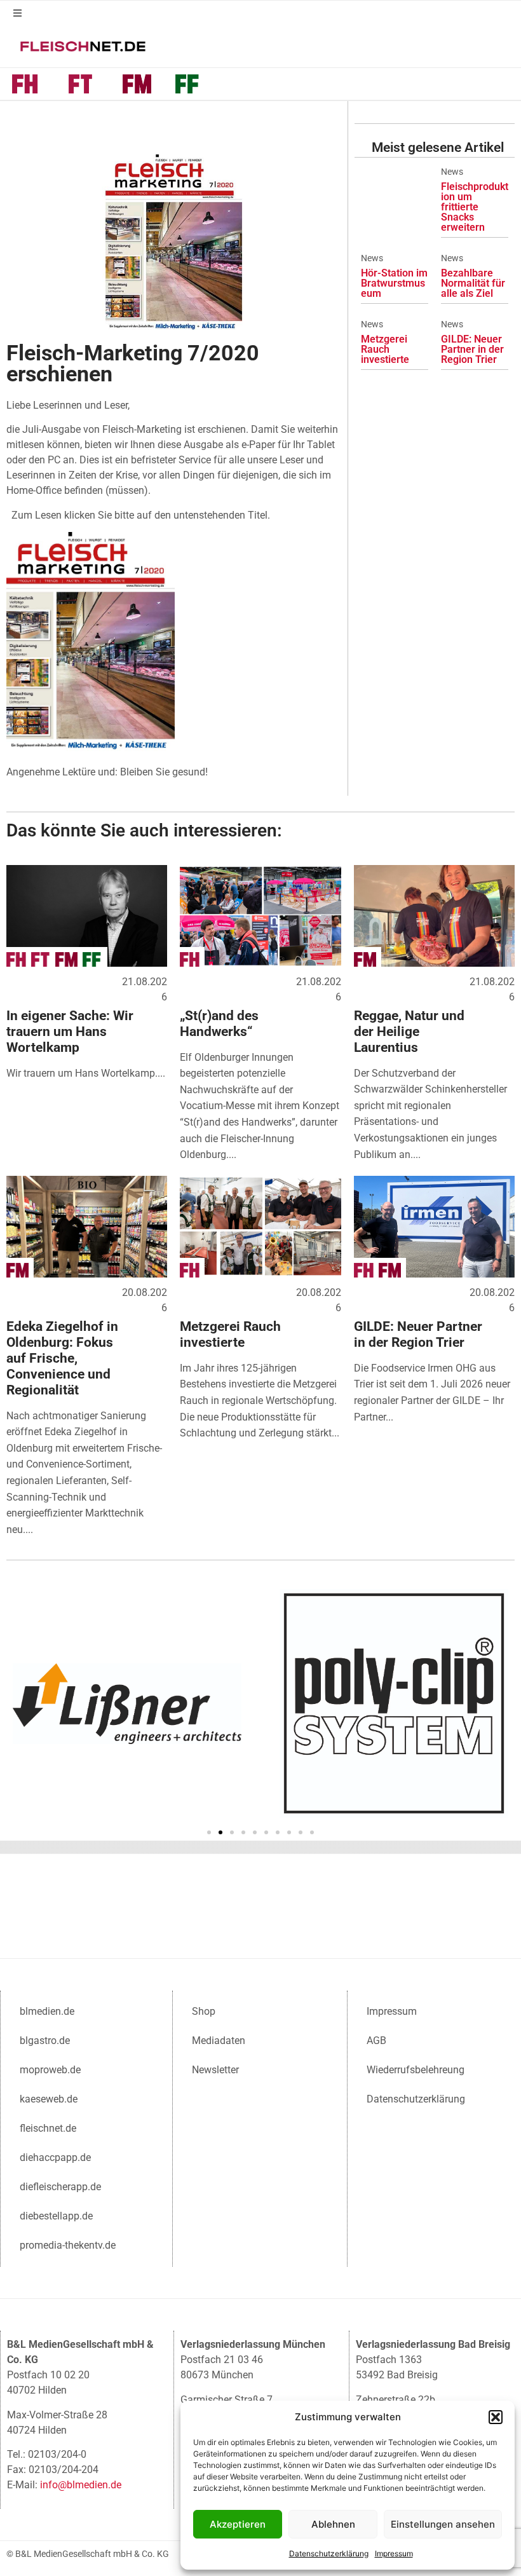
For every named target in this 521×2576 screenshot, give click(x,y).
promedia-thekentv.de (68, 2245)
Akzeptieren (238, 2524)
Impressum (394, 2553)
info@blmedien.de (81, 2485)
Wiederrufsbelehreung (416, 2070)
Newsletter (215, 2070)
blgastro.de (45, 2041)
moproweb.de (50, 2070)
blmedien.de (47, 2011)
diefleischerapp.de (60, 2187)
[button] (496, 2417)
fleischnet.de (48, 2128)
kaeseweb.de (49, 2099)
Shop (204, 2011)
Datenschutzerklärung (329, 2553)
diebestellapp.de (56, 2216)
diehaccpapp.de (55, 2157)
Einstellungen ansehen (443, 2524)
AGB (376, 2041)
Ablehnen (333, 2524)
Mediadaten (219, 2041)
